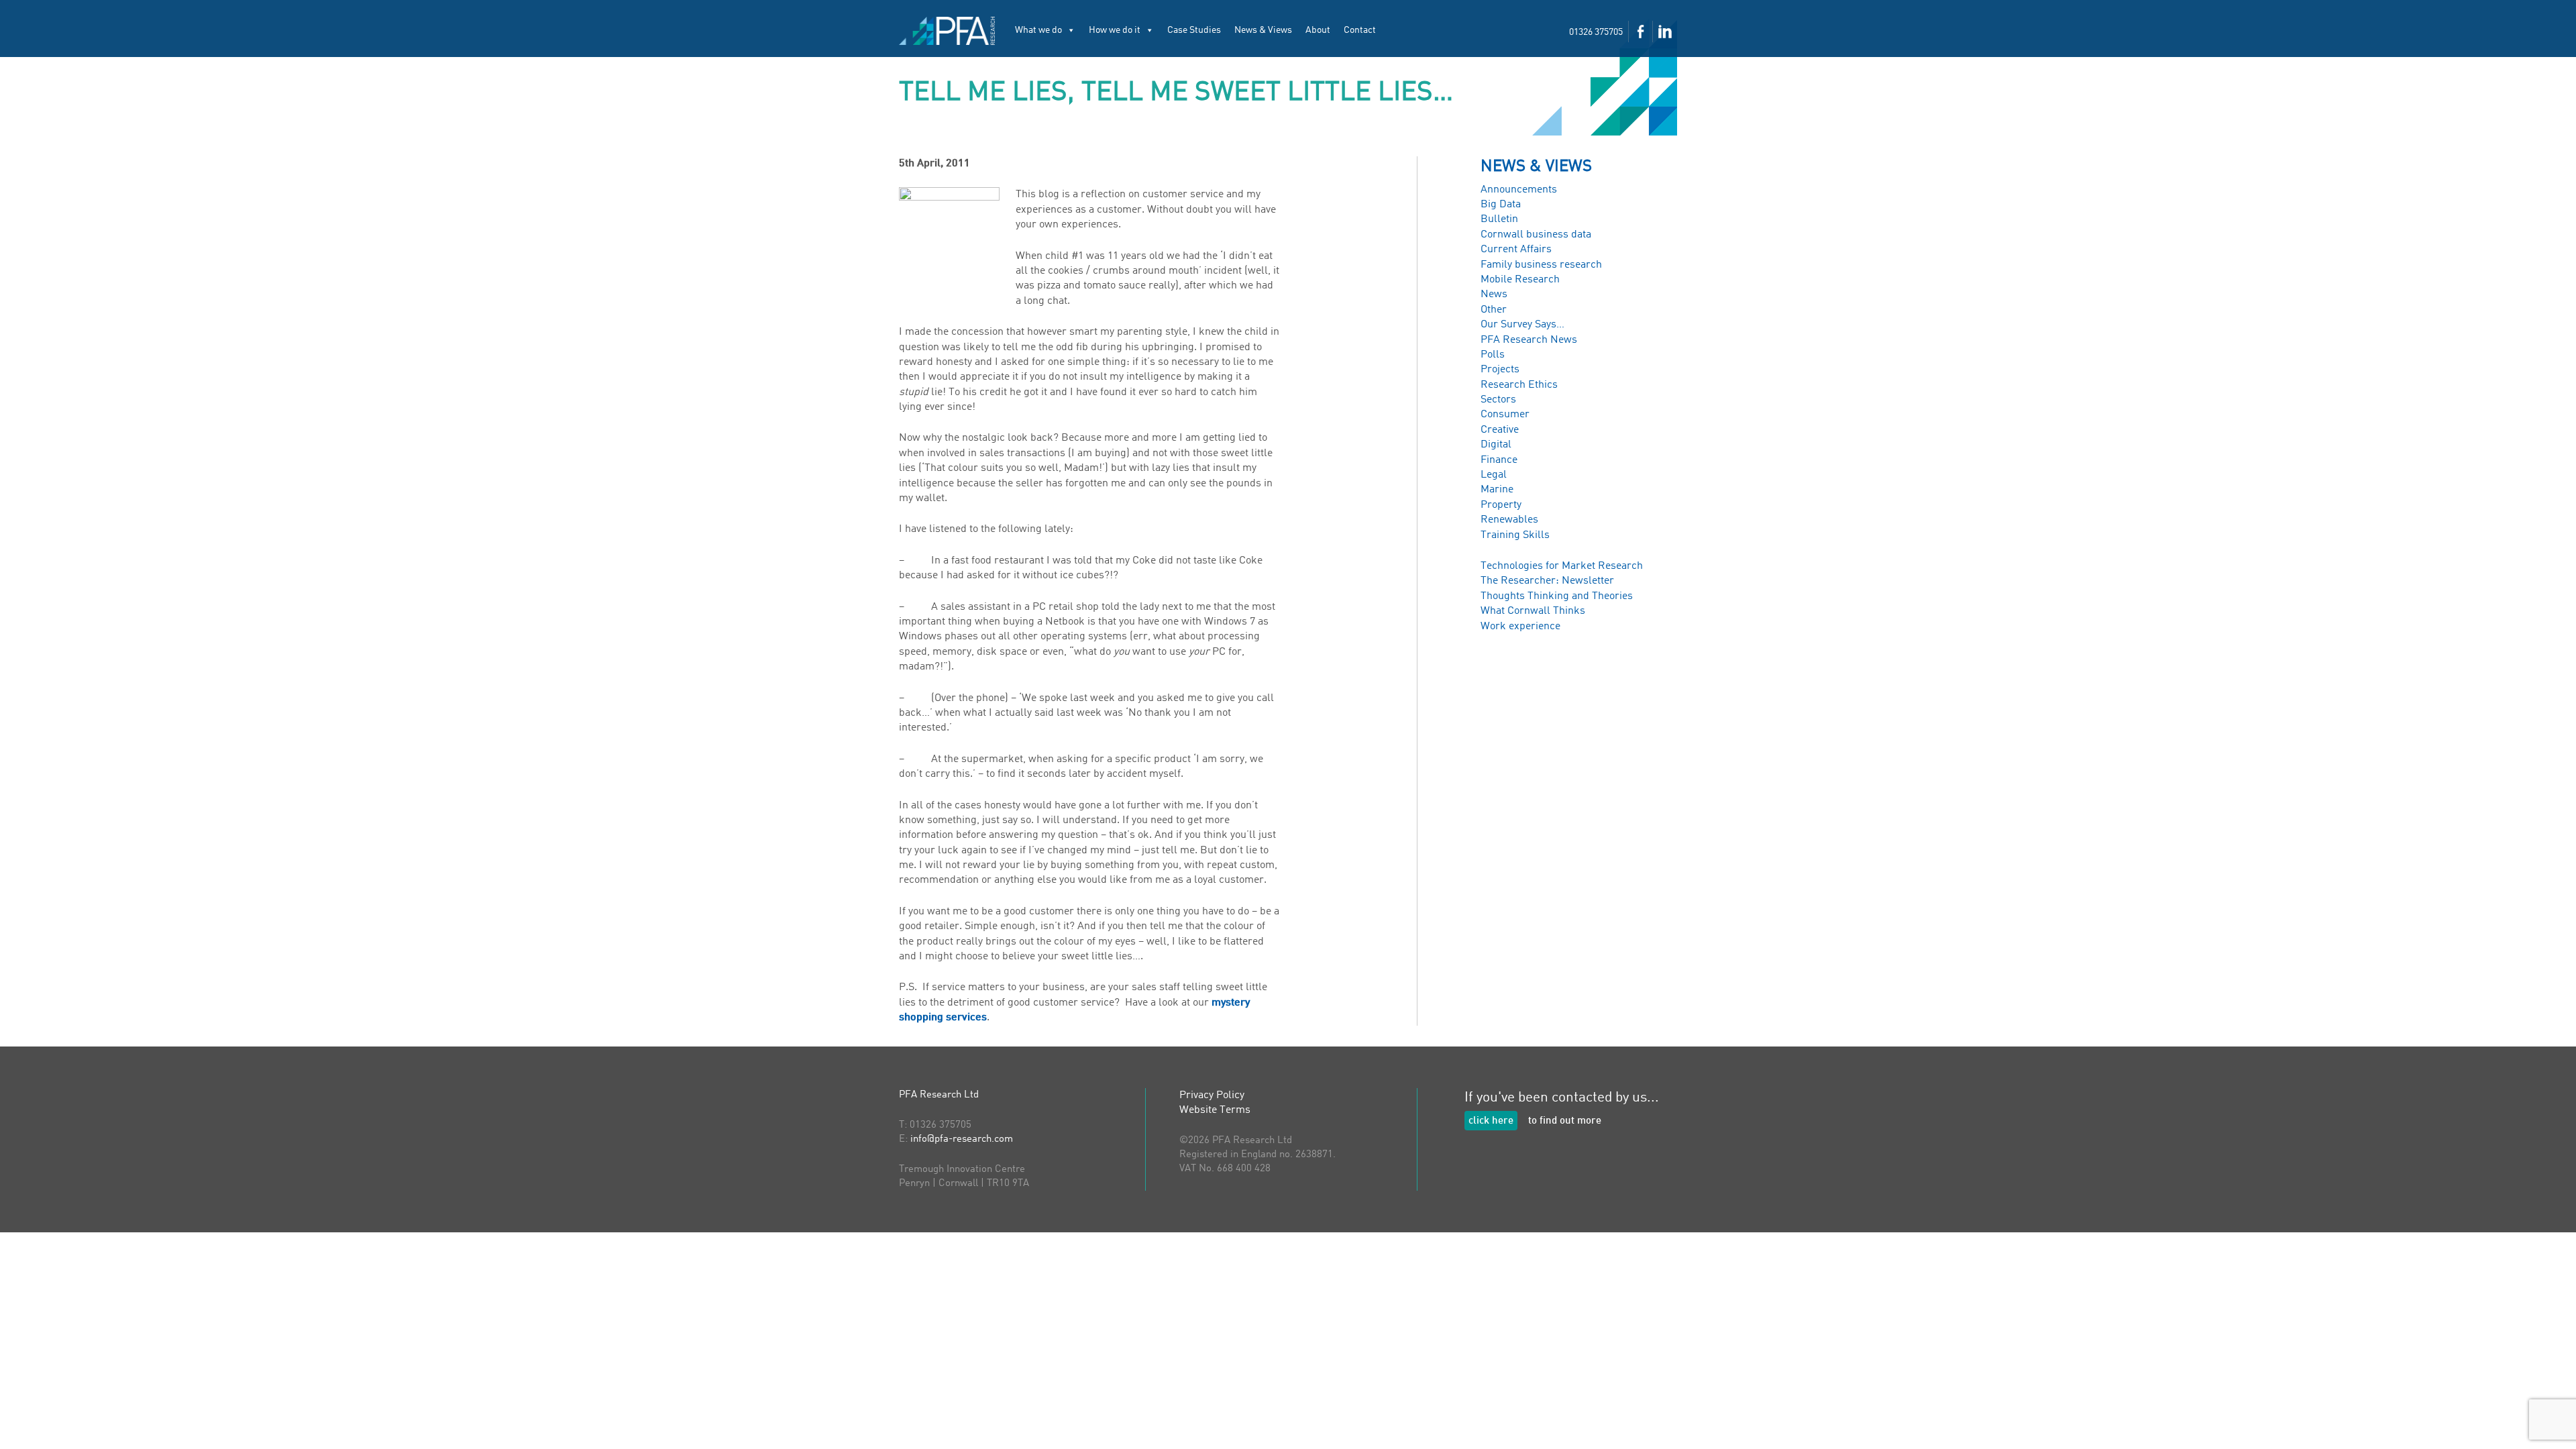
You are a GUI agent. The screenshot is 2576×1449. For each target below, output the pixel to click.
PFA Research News (1529, 340)
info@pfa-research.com (962, 1139)
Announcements (1519, 190)
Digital (1496, 445)
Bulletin (1499, 219)
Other (1494, 310)
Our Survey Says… (1522, 325)
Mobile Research (1520, 280)
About (1318, 30)
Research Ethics (1519, 385)
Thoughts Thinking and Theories (1557, 596)
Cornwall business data (1536, 235)
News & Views (1263, 30)
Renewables (1509, 520)
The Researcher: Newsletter (1547, 581)
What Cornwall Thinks (1533, 611)
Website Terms (1215, 1110)
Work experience (1520, 627)
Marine (1497, 490)
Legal (1494, 475)
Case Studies (1194, 30)
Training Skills (1515, 535)
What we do (1038, 30)
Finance (1499, 460)
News (1494, 294)
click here (1491, 1121)
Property (1501, 505)
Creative (1500, 430)
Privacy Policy (1212, 1095)
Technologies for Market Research (1562, 566)
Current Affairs (1516, 250)
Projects (1500, 370)
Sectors (1498, 400)
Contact (1360, 30)
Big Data (1501, 205)
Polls (1493, 355)
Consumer (1505, 415)
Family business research (1541, 265)
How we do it (1115, 30)
